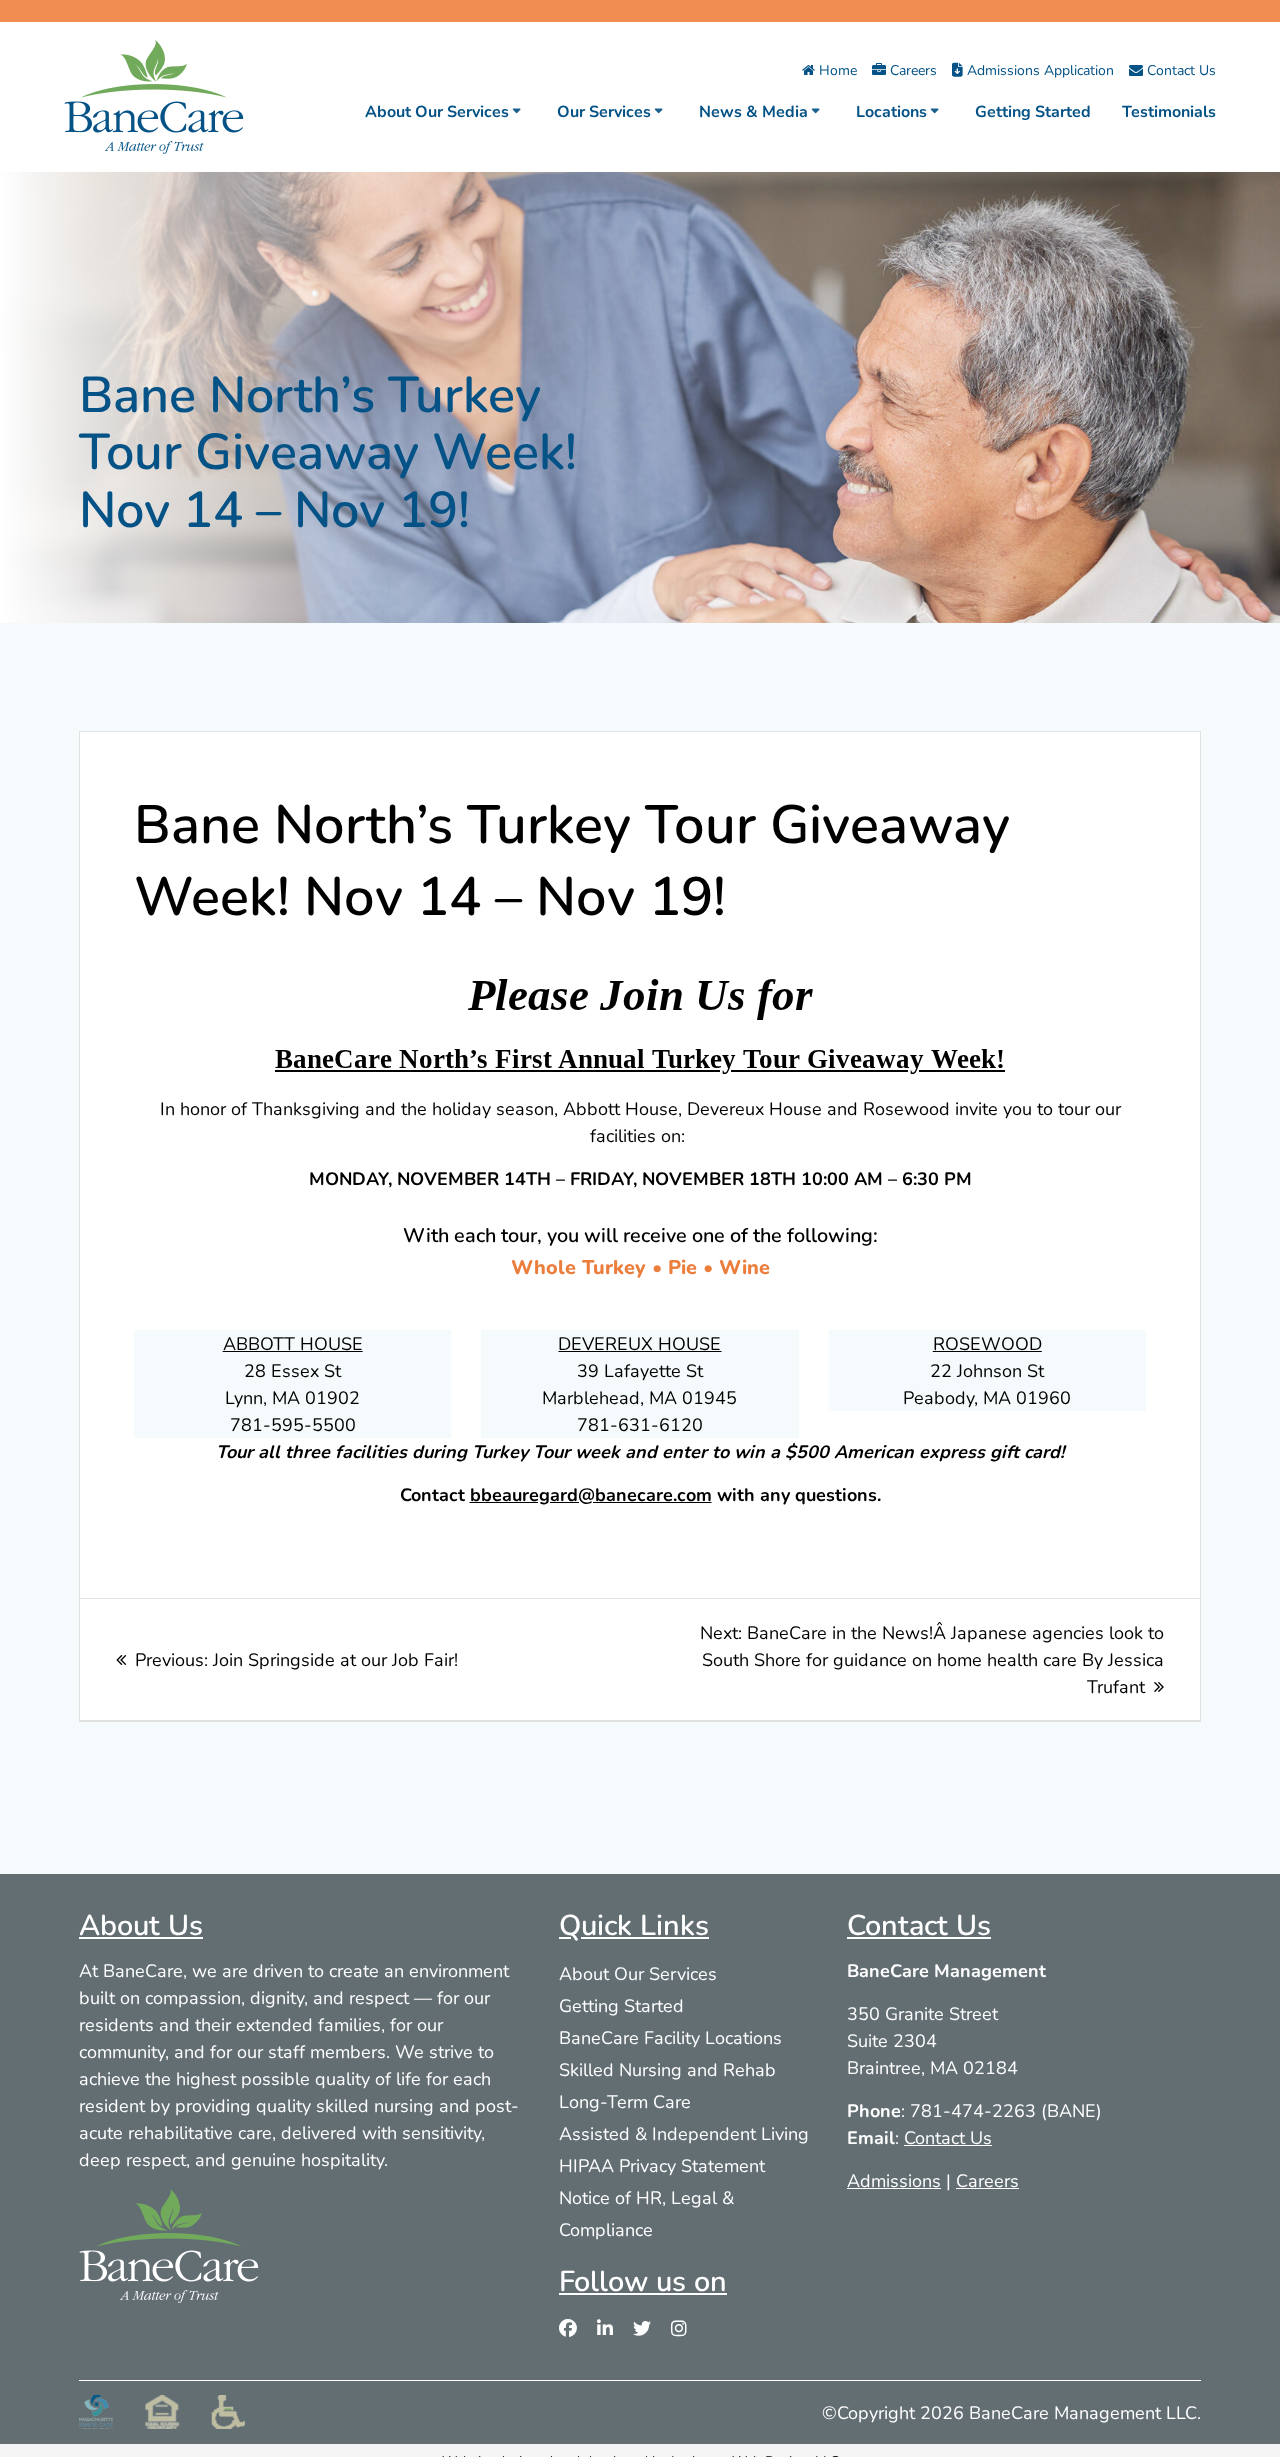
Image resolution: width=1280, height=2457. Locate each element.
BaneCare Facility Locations (670, 2037)
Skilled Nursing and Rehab (667, 2069)
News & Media (753, 110)
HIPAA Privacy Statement (662, 2165)
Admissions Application (1038, 69)
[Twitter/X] (642, 2328)
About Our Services (437, 110)
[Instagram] (679, 2328)
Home (836, 69)
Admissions (894, 2180)
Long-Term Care (625, 2101)
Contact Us (1179, 69)
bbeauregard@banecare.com (591, 1494)
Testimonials (1169, 110)
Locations (891, 110)
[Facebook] (568, 2328)
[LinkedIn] (605, 2328)
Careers (911, 69)
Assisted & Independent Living (684, 2133)
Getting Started (1033, 110)
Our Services (604, 110)
